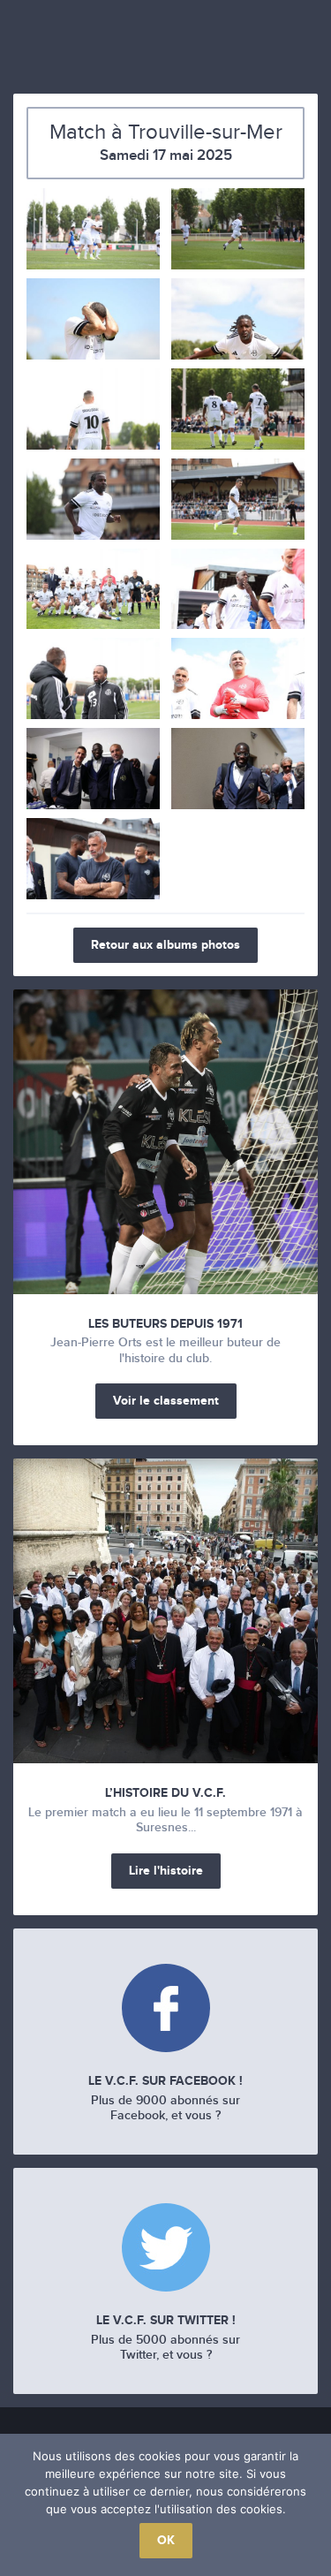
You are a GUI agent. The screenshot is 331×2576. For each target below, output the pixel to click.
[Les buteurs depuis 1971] (165, 1142)
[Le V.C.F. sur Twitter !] (165, 2250)
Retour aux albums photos (165, 945)
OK (166, 2540)
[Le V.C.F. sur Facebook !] (165, 2010)
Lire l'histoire (166, 1871)
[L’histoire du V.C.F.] (165, 1611)
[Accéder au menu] (26, 49)
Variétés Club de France (166, 42)
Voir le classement (166, 1401)
